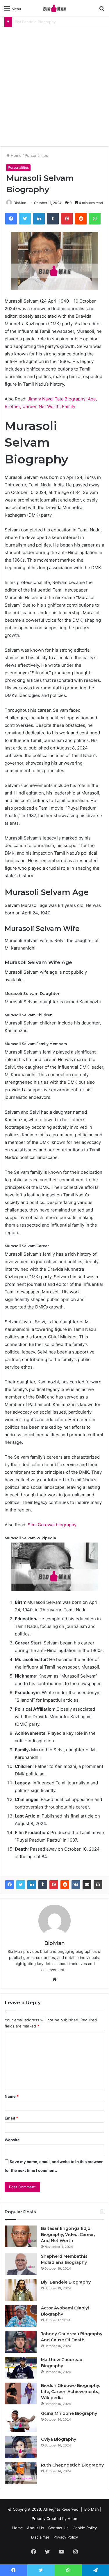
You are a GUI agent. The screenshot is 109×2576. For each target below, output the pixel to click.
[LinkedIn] (32, 1885)
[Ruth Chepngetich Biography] (21, 2473)
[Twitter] (21, 1885)
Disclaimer (40, 2537)
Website (12, 2140)
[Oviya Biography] (21, 2447)
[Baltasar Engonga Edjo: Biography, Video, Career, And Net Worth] (21, 2236)
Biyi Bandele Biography (66, 2282)
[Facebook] (10, 1885)
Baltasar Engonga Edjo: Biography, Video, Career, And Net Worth (68, 2235)
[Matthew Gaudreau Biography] (21, 2368)
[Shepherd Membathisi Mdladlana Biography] (21, 2264)
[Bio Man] (55, 8)
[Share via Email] (87, 1885)
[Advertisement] (54, 85)
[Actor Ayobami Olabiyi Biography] (21, 2316)
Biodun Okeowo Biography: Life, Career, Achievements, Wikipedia (70, 2392)
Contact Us (58, 2528)
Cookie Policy (85, 2528)
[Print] (98, 1885)
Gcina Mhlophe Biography (69, 2413)
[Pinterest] (54, 1885)
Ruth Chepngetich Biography (72, 2465)
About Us (36, 2528)
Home (16, 155)
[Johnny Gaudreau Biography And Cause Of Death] (21, 2342)
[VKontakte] (76, 1885)
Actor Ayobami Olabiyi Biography (44, 22)
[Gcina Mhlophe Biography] (21, 2421)
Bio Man (92, 2509)
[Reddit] (65, 1885)
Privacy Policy (66, 2537)
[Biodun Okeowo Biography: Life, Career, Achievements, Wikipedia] (21, 2393)
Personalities (36, 155)
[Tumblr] (43, 1885)
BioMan (20, 203)
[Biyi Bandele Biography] (21, 2290)
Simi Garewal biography (52, 1525)
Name (12, 2096)
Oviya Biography (59, 2439)
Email (11, 2118)
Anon (73, 2519)
